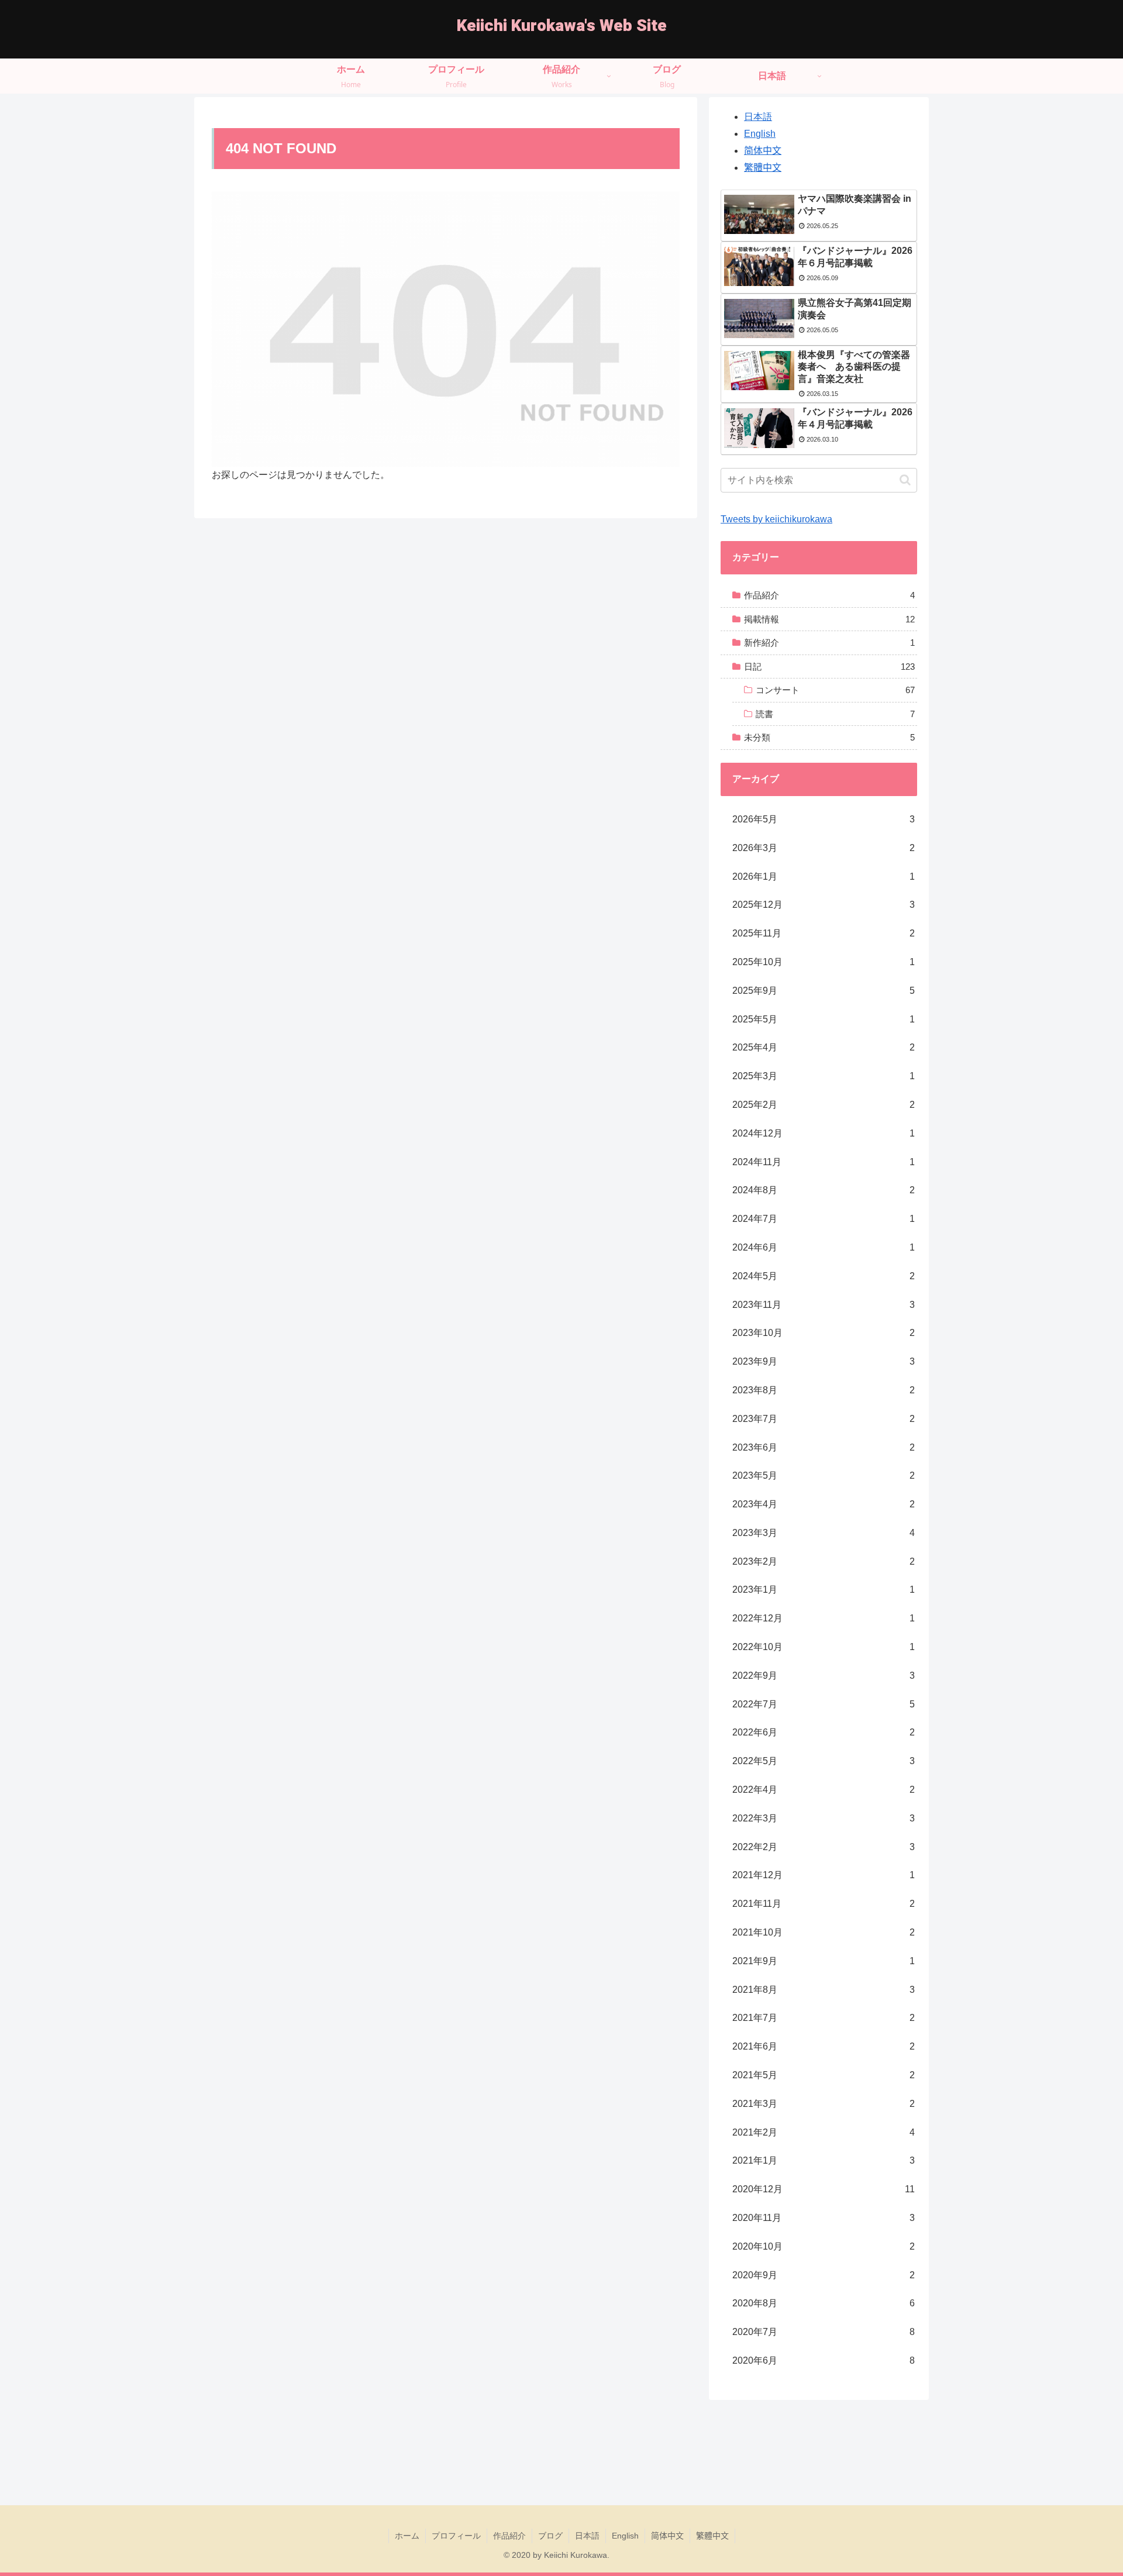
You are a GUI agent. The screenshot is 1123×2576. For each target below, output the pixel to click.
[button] (905, 480)
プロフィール (456, 2536)
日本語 (758, 117)
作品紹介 (509, 2536)
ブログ (550, 2536)
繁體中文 (763, 168)
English (760, 134)
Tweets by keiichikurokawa (776, 519)
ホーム (407, 2536)
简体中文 (763, 151)
